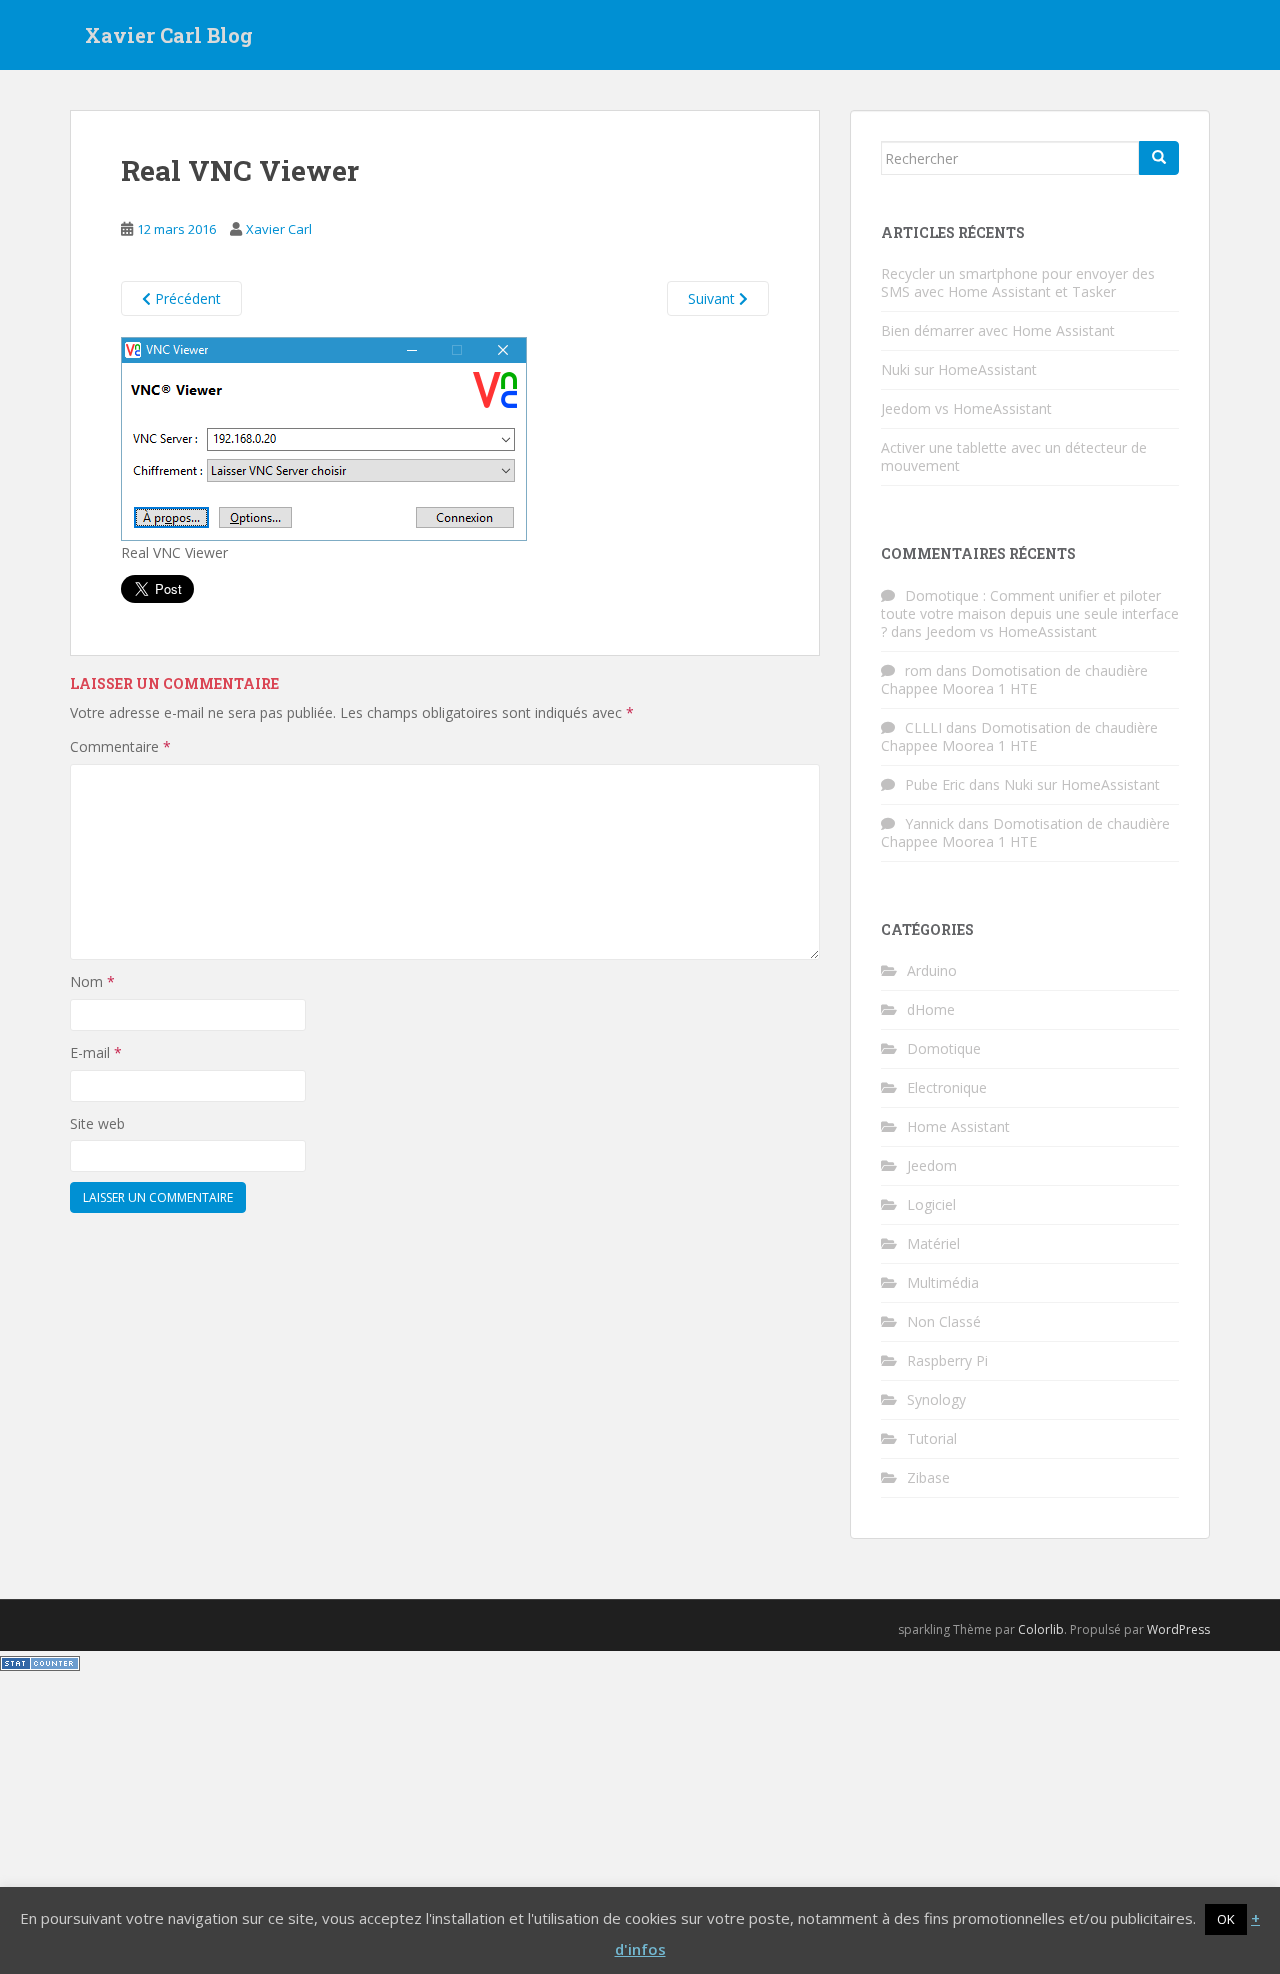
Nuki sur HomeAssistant (959, 369)
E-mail (96, 1052)
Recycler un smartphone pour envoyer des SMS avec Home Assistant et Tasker (1018, 282)
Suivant (713, 298)
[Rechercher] (1159, 158)
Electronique (947, 1087)
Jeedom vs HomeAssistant (966, 408)
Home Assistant (958, 1126)
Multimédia (943, 1282)
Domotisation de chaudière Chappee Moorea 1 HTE (1014, 679)
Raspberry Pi (947, 1360)
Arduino (932, 970)
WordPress (1178, 1629)
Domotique (944, 1048)
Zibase (928, 1477)
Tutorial (932, 1438)
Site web (97, 1123)
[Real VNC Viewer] (324, 437)
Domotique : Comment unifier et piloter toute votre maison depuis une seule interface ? (1030, 613)
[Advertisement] (640, 1824)
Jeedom (932, 1165)
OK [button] (1226, 1919)
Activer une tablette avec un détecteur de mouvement (1014, 456)
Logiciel (931, 1204)
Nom (92, 981)
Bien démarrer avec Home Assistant (998, 330)
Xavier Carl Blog (169, 35)
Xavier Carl (279, 229)
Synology (936, 1399)
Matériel (933, 1243)
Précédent (186, 298)
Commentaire (120, 746)
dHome (931, 1009)
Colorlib (1041, 1629)
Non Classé (944, 1321)
